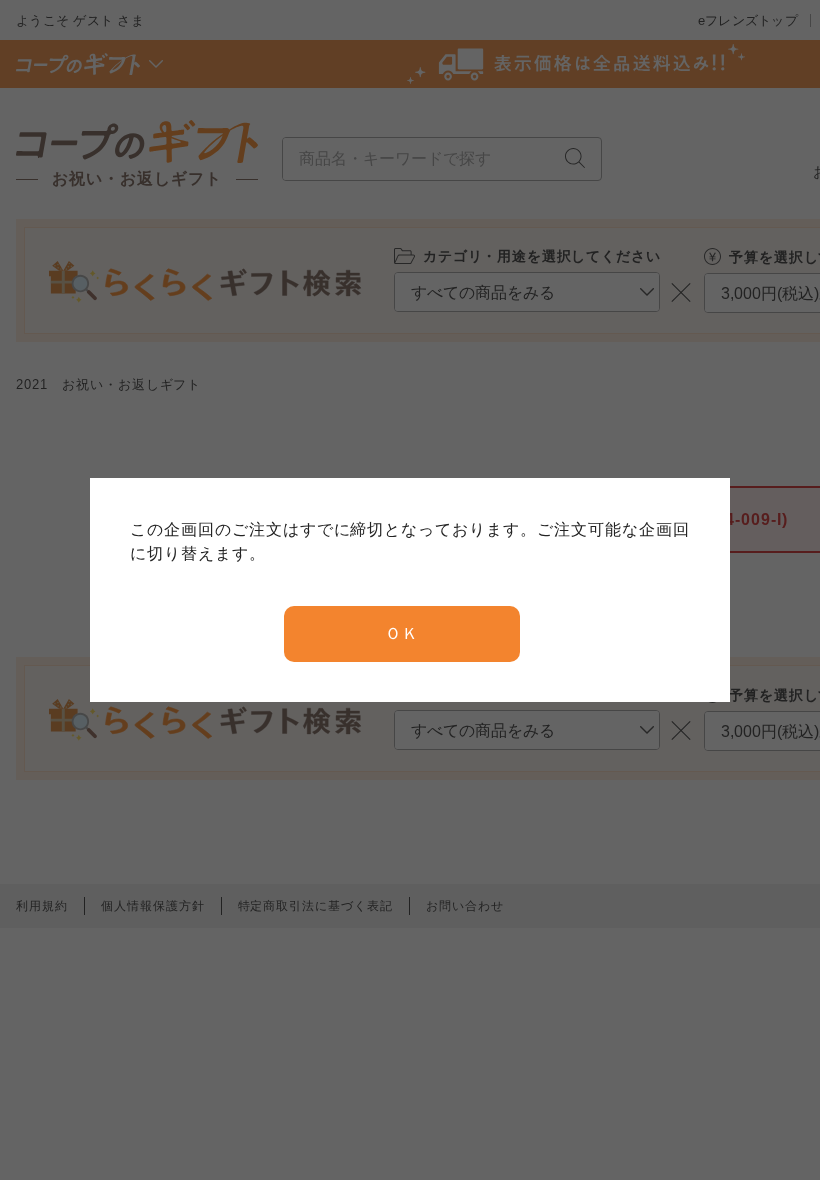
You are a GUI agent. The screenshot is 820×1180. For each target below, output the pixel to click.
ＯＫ (402, 633)
